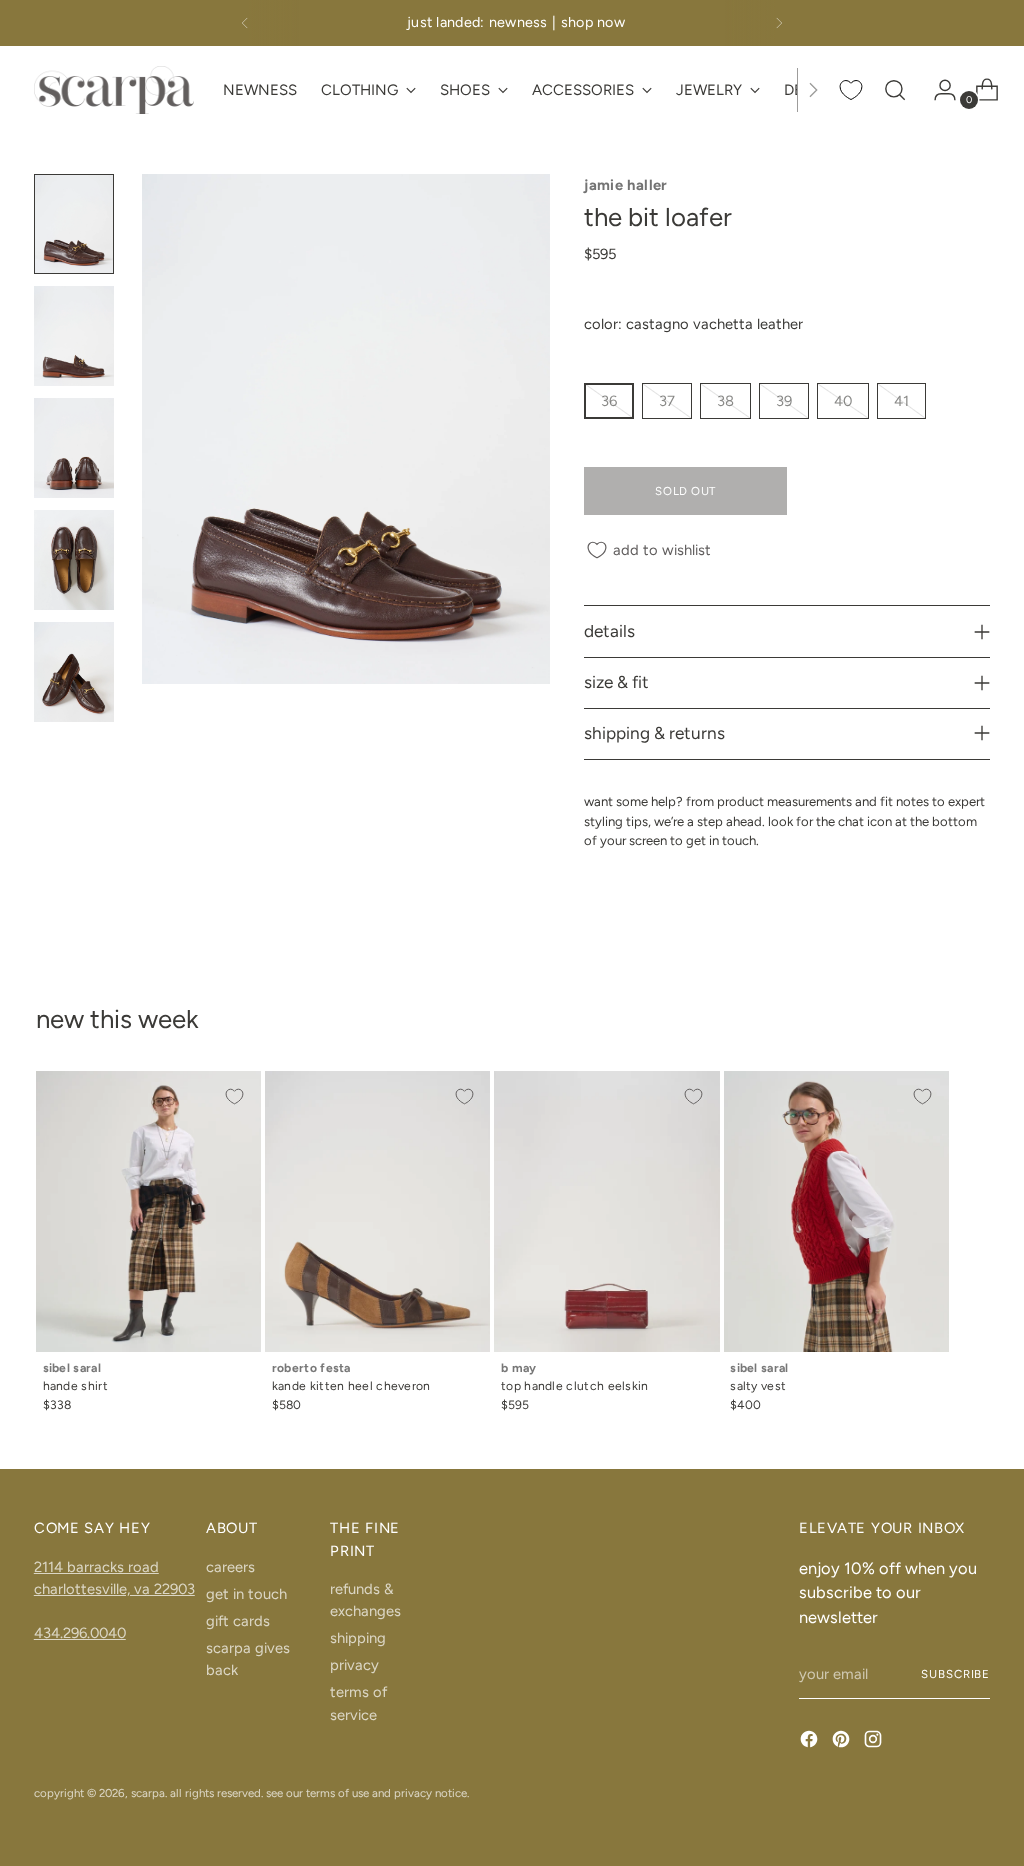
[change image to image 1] (74, 224)
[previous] (245, 23)
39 (784, 401)
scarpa (148, 1793)
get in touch (246, 1594)
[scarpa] (114, 89)
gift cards (238, 1621)
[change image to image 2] (74, 336)
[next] (779, 23)
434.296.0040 (80, 1633)
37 (667, 401)
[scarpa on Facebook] (811, 1742)
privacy (354, 1665)
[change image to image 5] (74, 672)
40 (843, 401)
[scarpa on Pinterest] (843, 1742)
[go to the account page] (937, 90)
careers (230, 1567)
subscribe (955, 1674)
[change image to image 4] (74, 560)
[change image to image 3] (74, 448)
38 (725, 401)
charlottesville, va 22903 (114, 1589)
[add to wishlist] (235, 1097)
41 (901, 401)
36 (609, 401)
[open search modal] (895, 90)
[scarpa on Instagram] (875, 1742)
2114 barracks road (96, 1567)
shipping (358, 1638)
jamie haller (625, 185)
